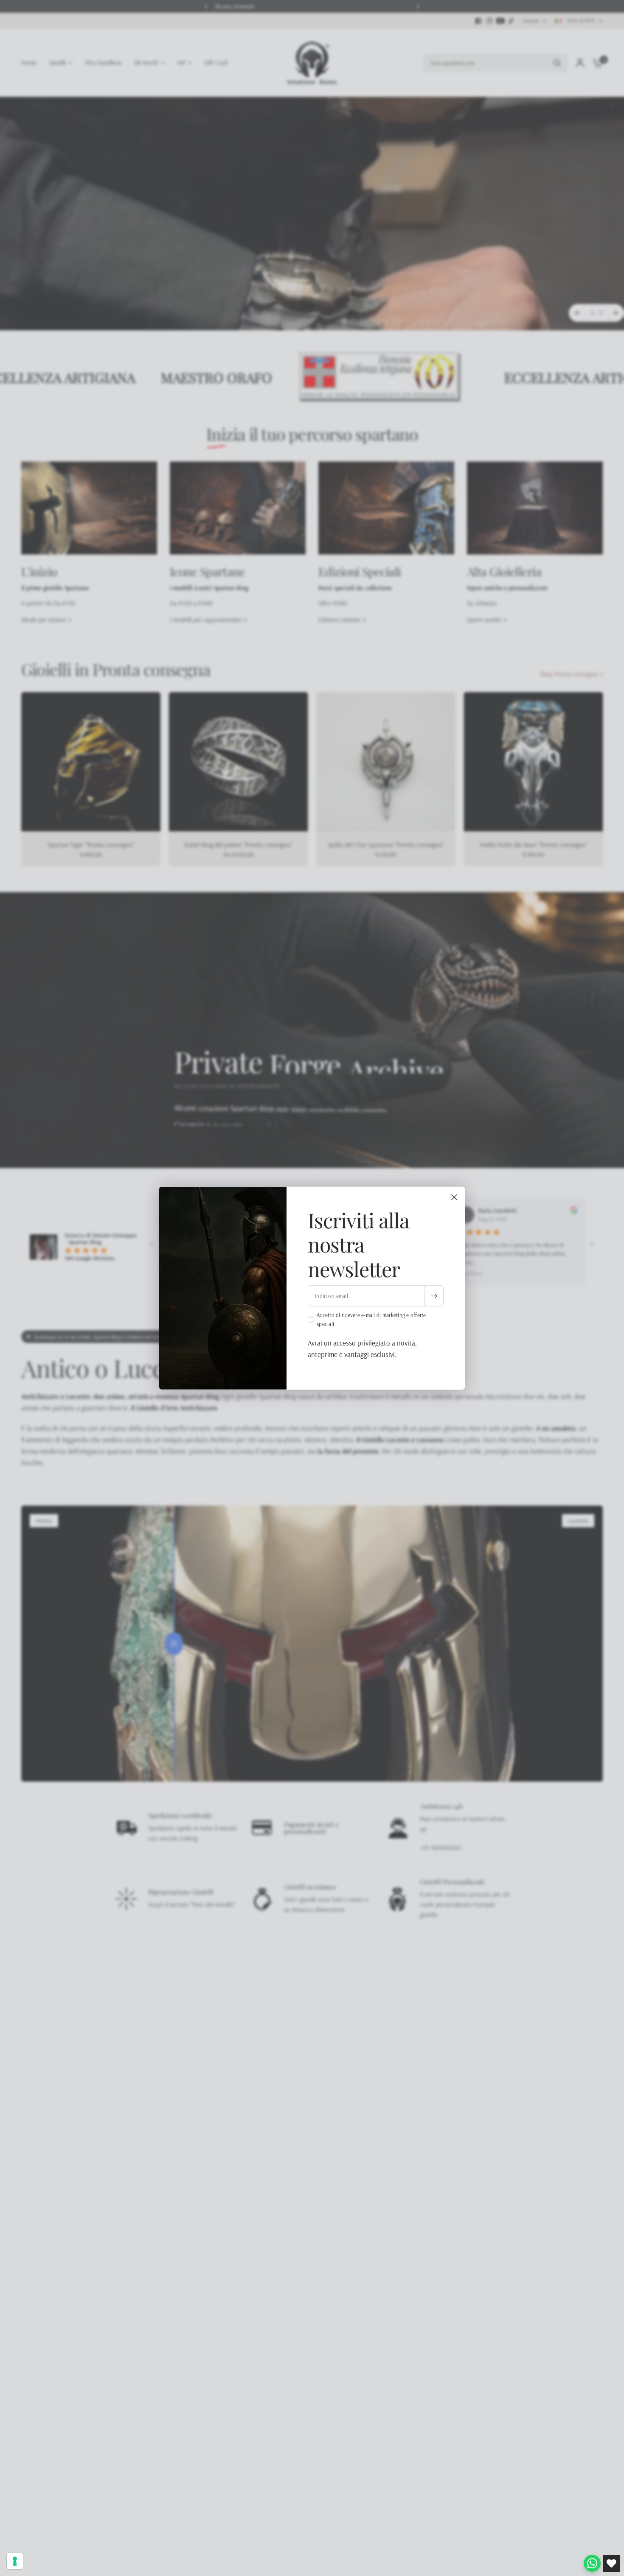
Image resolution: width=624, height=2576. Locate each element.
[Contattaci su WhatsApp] (592, 2563)
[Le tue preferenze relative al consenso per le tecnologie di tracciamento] (15, 2561)
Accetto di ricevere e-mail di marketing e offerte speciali (371, 1319)
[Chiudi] (454, 1197)
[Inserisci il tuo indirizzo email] (434, 1296)
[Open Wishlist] (611, 2563)
